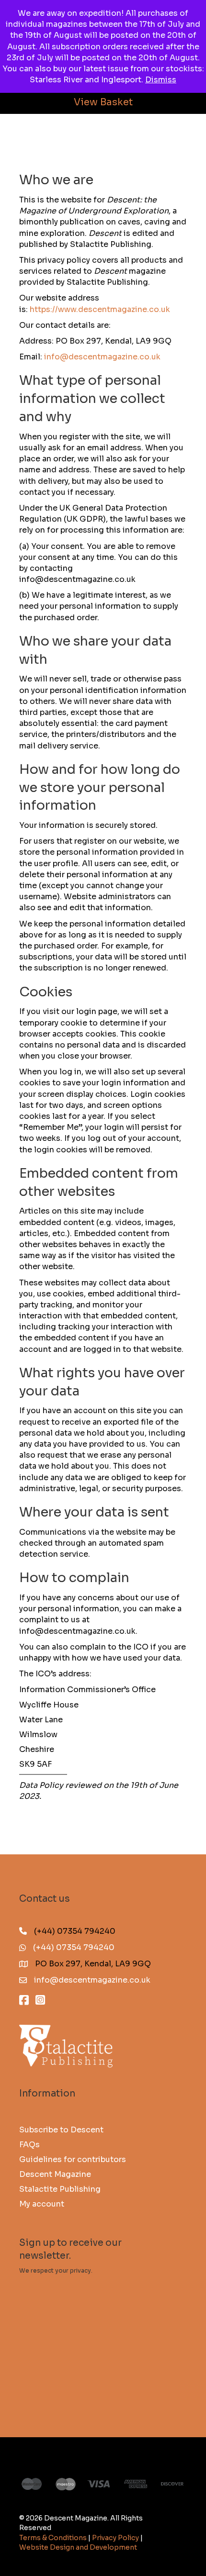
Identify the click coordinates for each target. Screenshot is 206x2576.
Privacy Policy (115, 2538)
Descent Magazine (55, 2174)
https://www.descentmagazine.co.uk (100, 309)
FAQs (29, 2144)
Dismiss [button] (161, 80)
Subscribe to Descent (61, 2129)
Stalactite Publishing (60, 2189)
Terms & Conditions (53, 2538)
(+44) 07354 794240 (74, 1947)
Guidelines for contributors (73, 2159)
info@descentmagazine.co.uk (102, 357)
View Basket (103, 102)
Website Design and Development (78, 2547)
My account (42, 2203)
